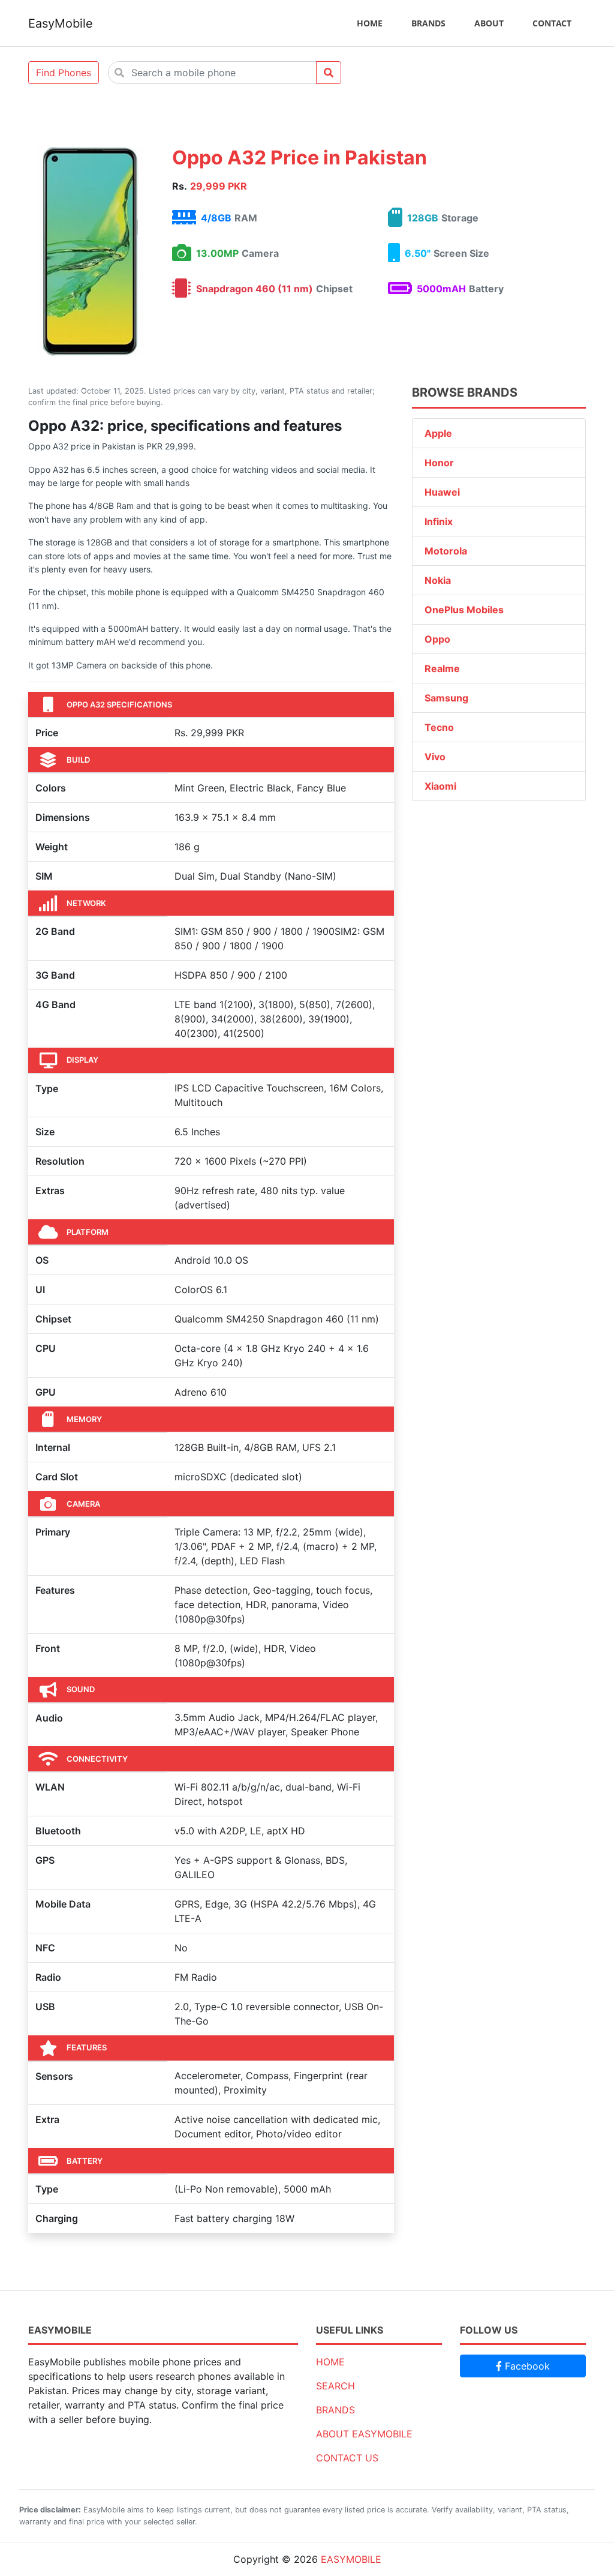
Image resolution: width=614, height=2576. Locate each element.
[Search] (329, 73)
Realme (442, 668)
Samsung (446, 698)
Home (370, 23)
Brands (428, 23)
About (489, 23)
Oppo (437, 639)
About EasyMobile (364, 2434)
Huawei (442, 492)
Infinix (439, 521)
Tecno (439, 727)
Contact (552, 23)
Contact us (347, 2458)
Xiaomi (440, 786)
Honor (439, 463)
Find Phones (64, 73)
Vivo (435, 757)
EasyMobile (61, 23)
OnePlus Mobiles (464, 610)
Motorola (446, 551)
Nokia (438, 580)
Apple (438, 433)
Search (335, 2386)
